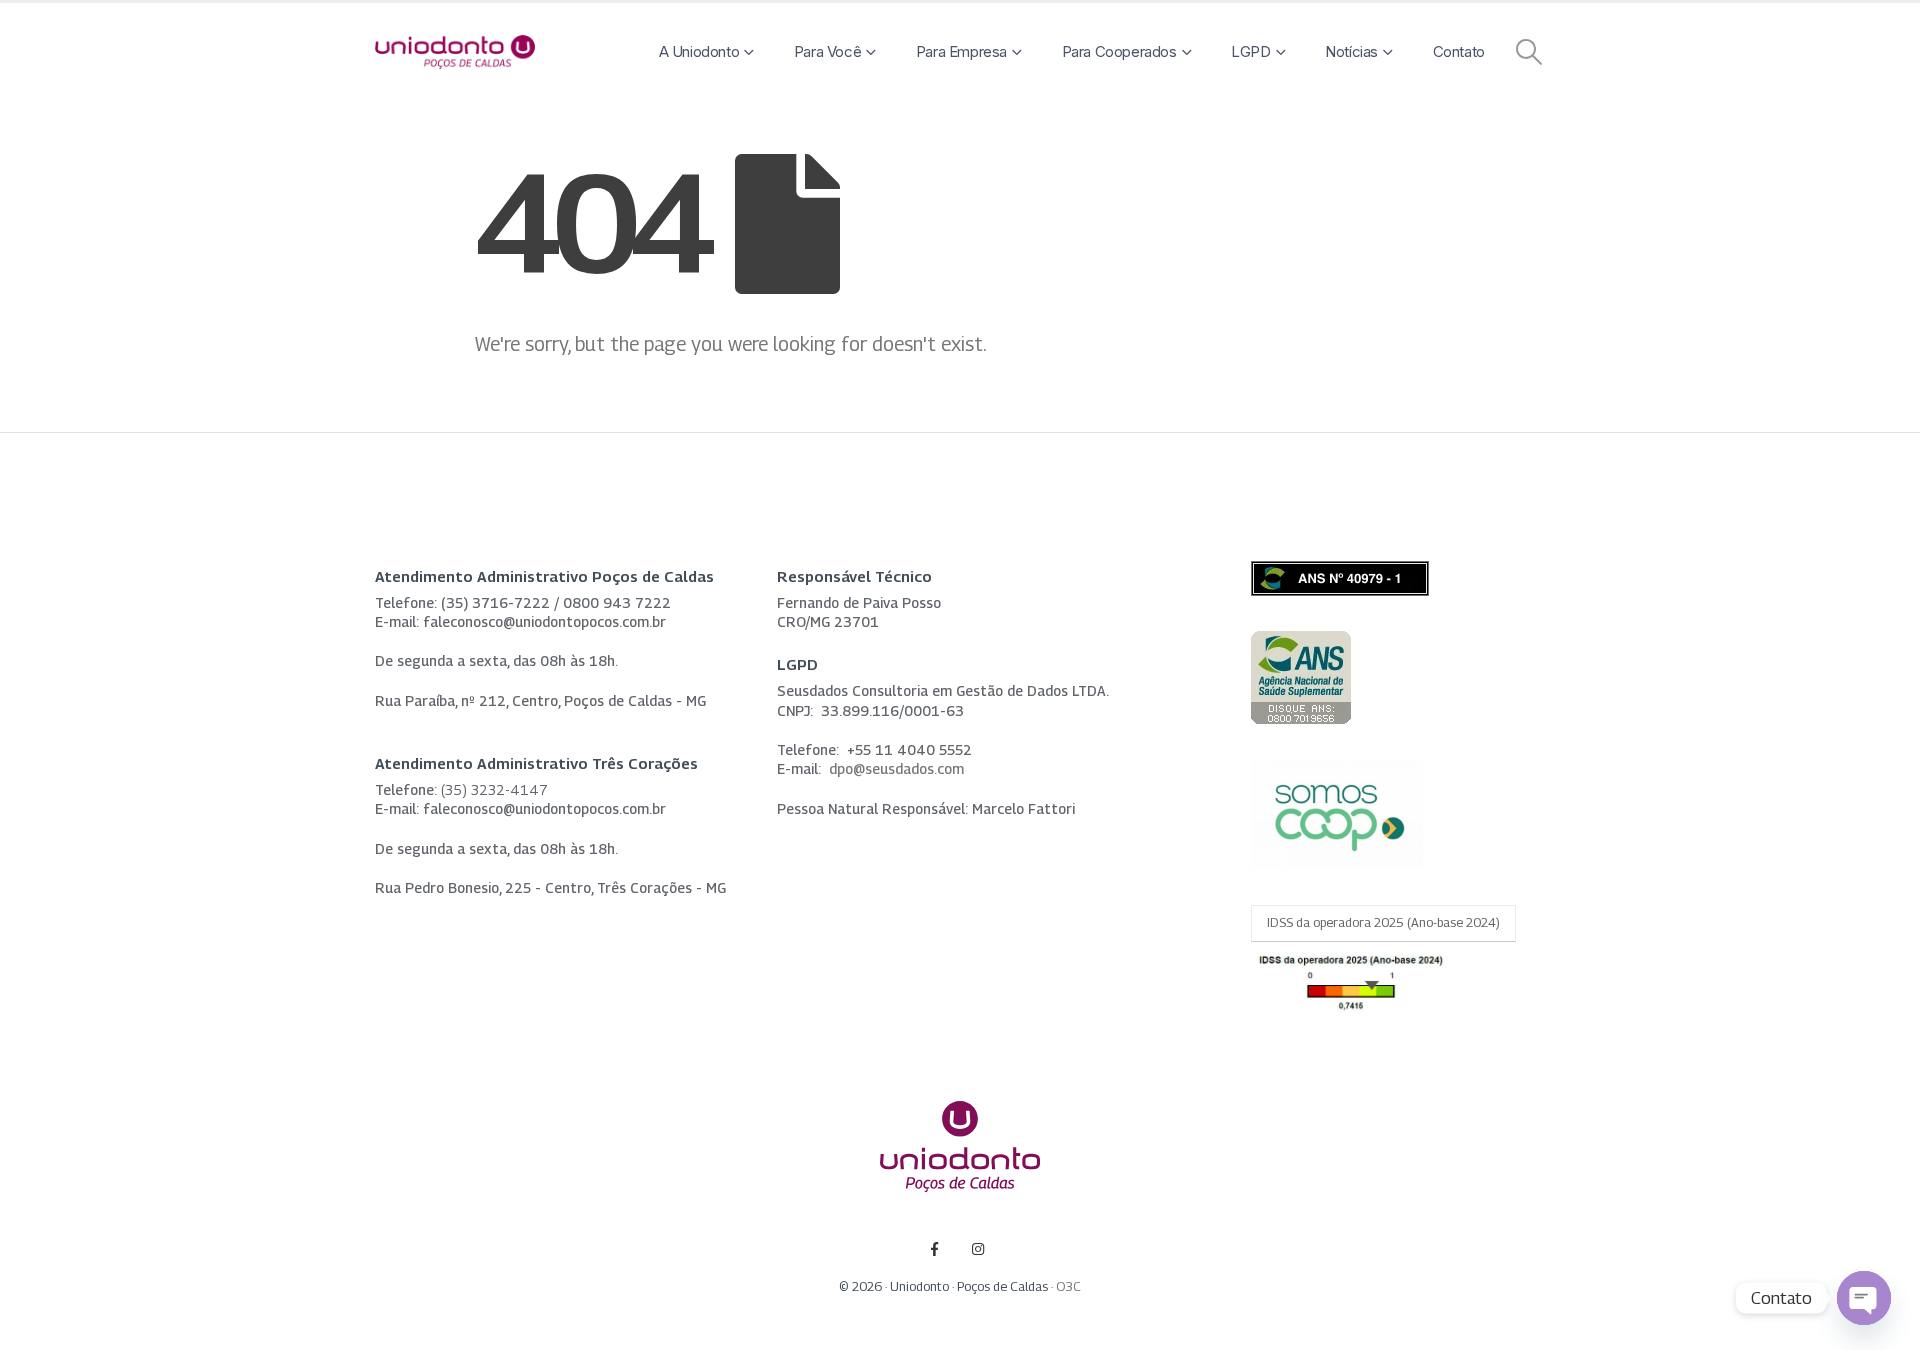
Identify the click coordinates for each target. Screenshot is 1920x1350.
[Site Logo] (455, 52)
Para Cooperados (1119, 51)
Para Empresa (961, 51)
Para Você (827, 51)
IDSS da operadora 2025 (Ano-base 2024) (1383, 922)
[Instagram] (978, 1248)
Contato (1459, 51)
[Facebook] (934, 1248)
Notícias (1351, 51)
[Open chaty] (1864, 1298)
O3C (1068, 1286)
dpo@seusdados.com (896, 769)
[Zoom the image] (1301, 642)
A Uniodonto (699, 51)
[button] (1529, 52)
